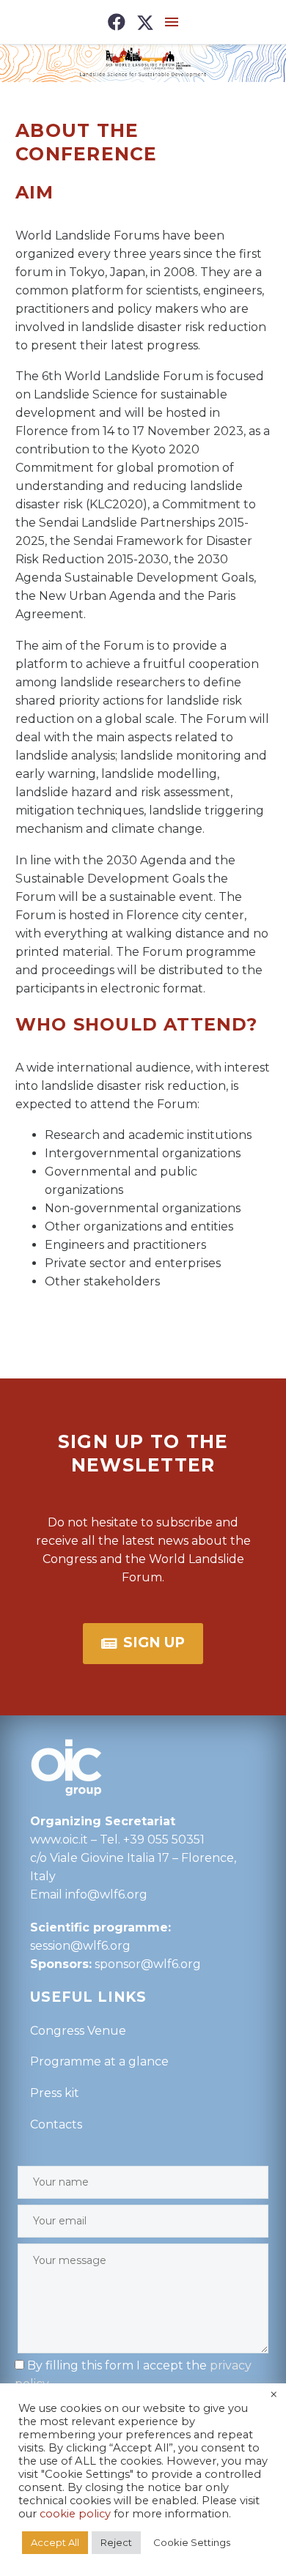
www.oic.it (59, 1840)
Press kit (55, 2093)
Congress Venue (78, 2031)
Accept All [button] (55, 2542)
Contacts (56, 2124)
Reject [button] (116, 2542)
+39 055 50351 (164, 1840)
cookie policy (75, 2514)
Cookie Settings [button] (192, 2542)
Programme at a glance (99, 2061)
